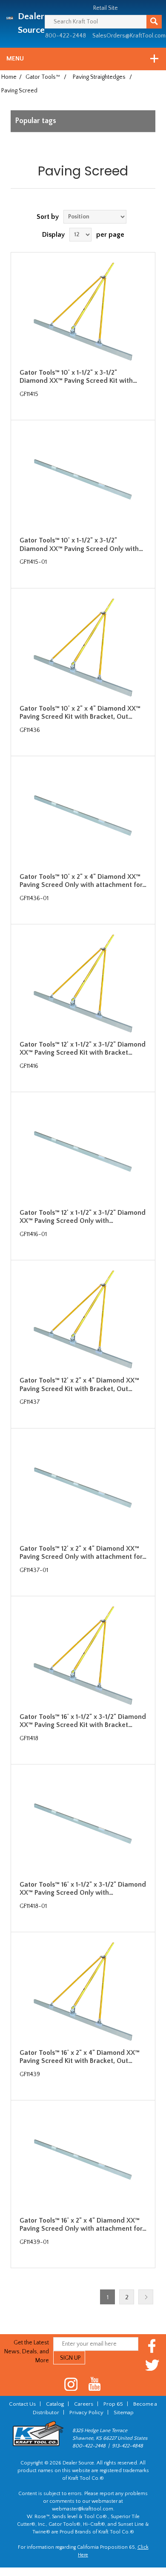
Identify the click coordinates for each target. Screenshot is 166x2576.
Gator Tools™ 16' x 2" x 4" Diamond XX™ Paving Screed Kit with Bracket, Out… (80, 2057)
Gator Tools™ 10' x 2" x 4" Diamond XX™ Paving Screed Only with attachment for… (83, 881)
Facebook (152, 2346)
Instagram (71, 2384)
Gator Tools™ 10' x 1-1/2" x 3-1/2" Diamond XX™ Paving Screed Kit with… (78, 377)
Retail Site (106, 8)
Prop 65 (113, 2404)
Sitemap (124, 2412)
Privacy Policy (86, 2412)
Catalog (55, 2404)
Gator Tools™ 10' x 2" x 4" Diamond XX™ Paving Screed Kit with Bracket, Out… (80, 713)
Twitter (152, 2365)
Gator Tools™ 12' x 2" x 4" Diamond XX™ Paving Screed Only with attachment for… (83, 1553)
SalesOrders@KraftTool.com (129, 36)
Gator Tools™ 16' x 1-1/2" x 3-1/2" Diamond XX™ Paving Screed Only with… (83, 1889)
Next (146, 2297)
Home (9, 77)
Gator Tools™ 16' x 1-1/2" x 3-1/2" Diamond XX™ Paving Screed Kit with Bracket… (83, 1721)
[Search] (154, 22)
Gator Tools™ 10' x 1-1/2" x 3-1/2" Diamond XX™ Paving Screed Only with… (81, 544)
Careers (84, 2404)
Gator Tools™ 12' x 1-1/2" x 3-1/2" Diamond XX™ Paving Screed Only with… (83, 1217)
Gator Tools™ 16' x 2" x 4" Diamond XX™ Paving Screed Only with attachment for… (83, 2225)
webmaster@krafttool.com (83, 2509)
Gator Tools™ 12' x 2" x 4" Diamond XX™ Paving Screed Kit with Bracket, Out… (79, 1384)
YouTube (95, 2384)
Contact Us (22, 2404)
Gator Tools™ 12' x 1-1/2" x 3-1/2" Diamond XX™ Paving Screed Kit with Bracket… (83, 1048)
